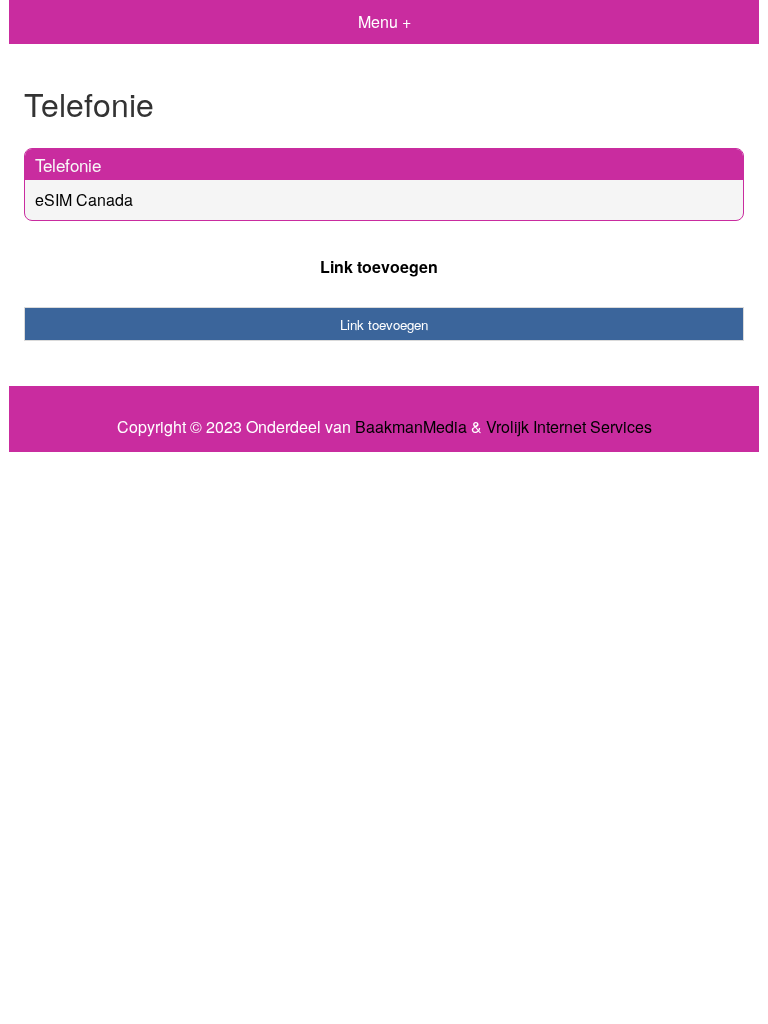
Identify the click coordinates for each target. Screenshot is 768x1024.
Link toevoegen (379, 266)
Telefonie (68, 164)
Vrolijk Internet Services (569, 427)
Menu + (384, 21)
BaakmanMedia (411, 427)
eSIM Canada (84, 199)
